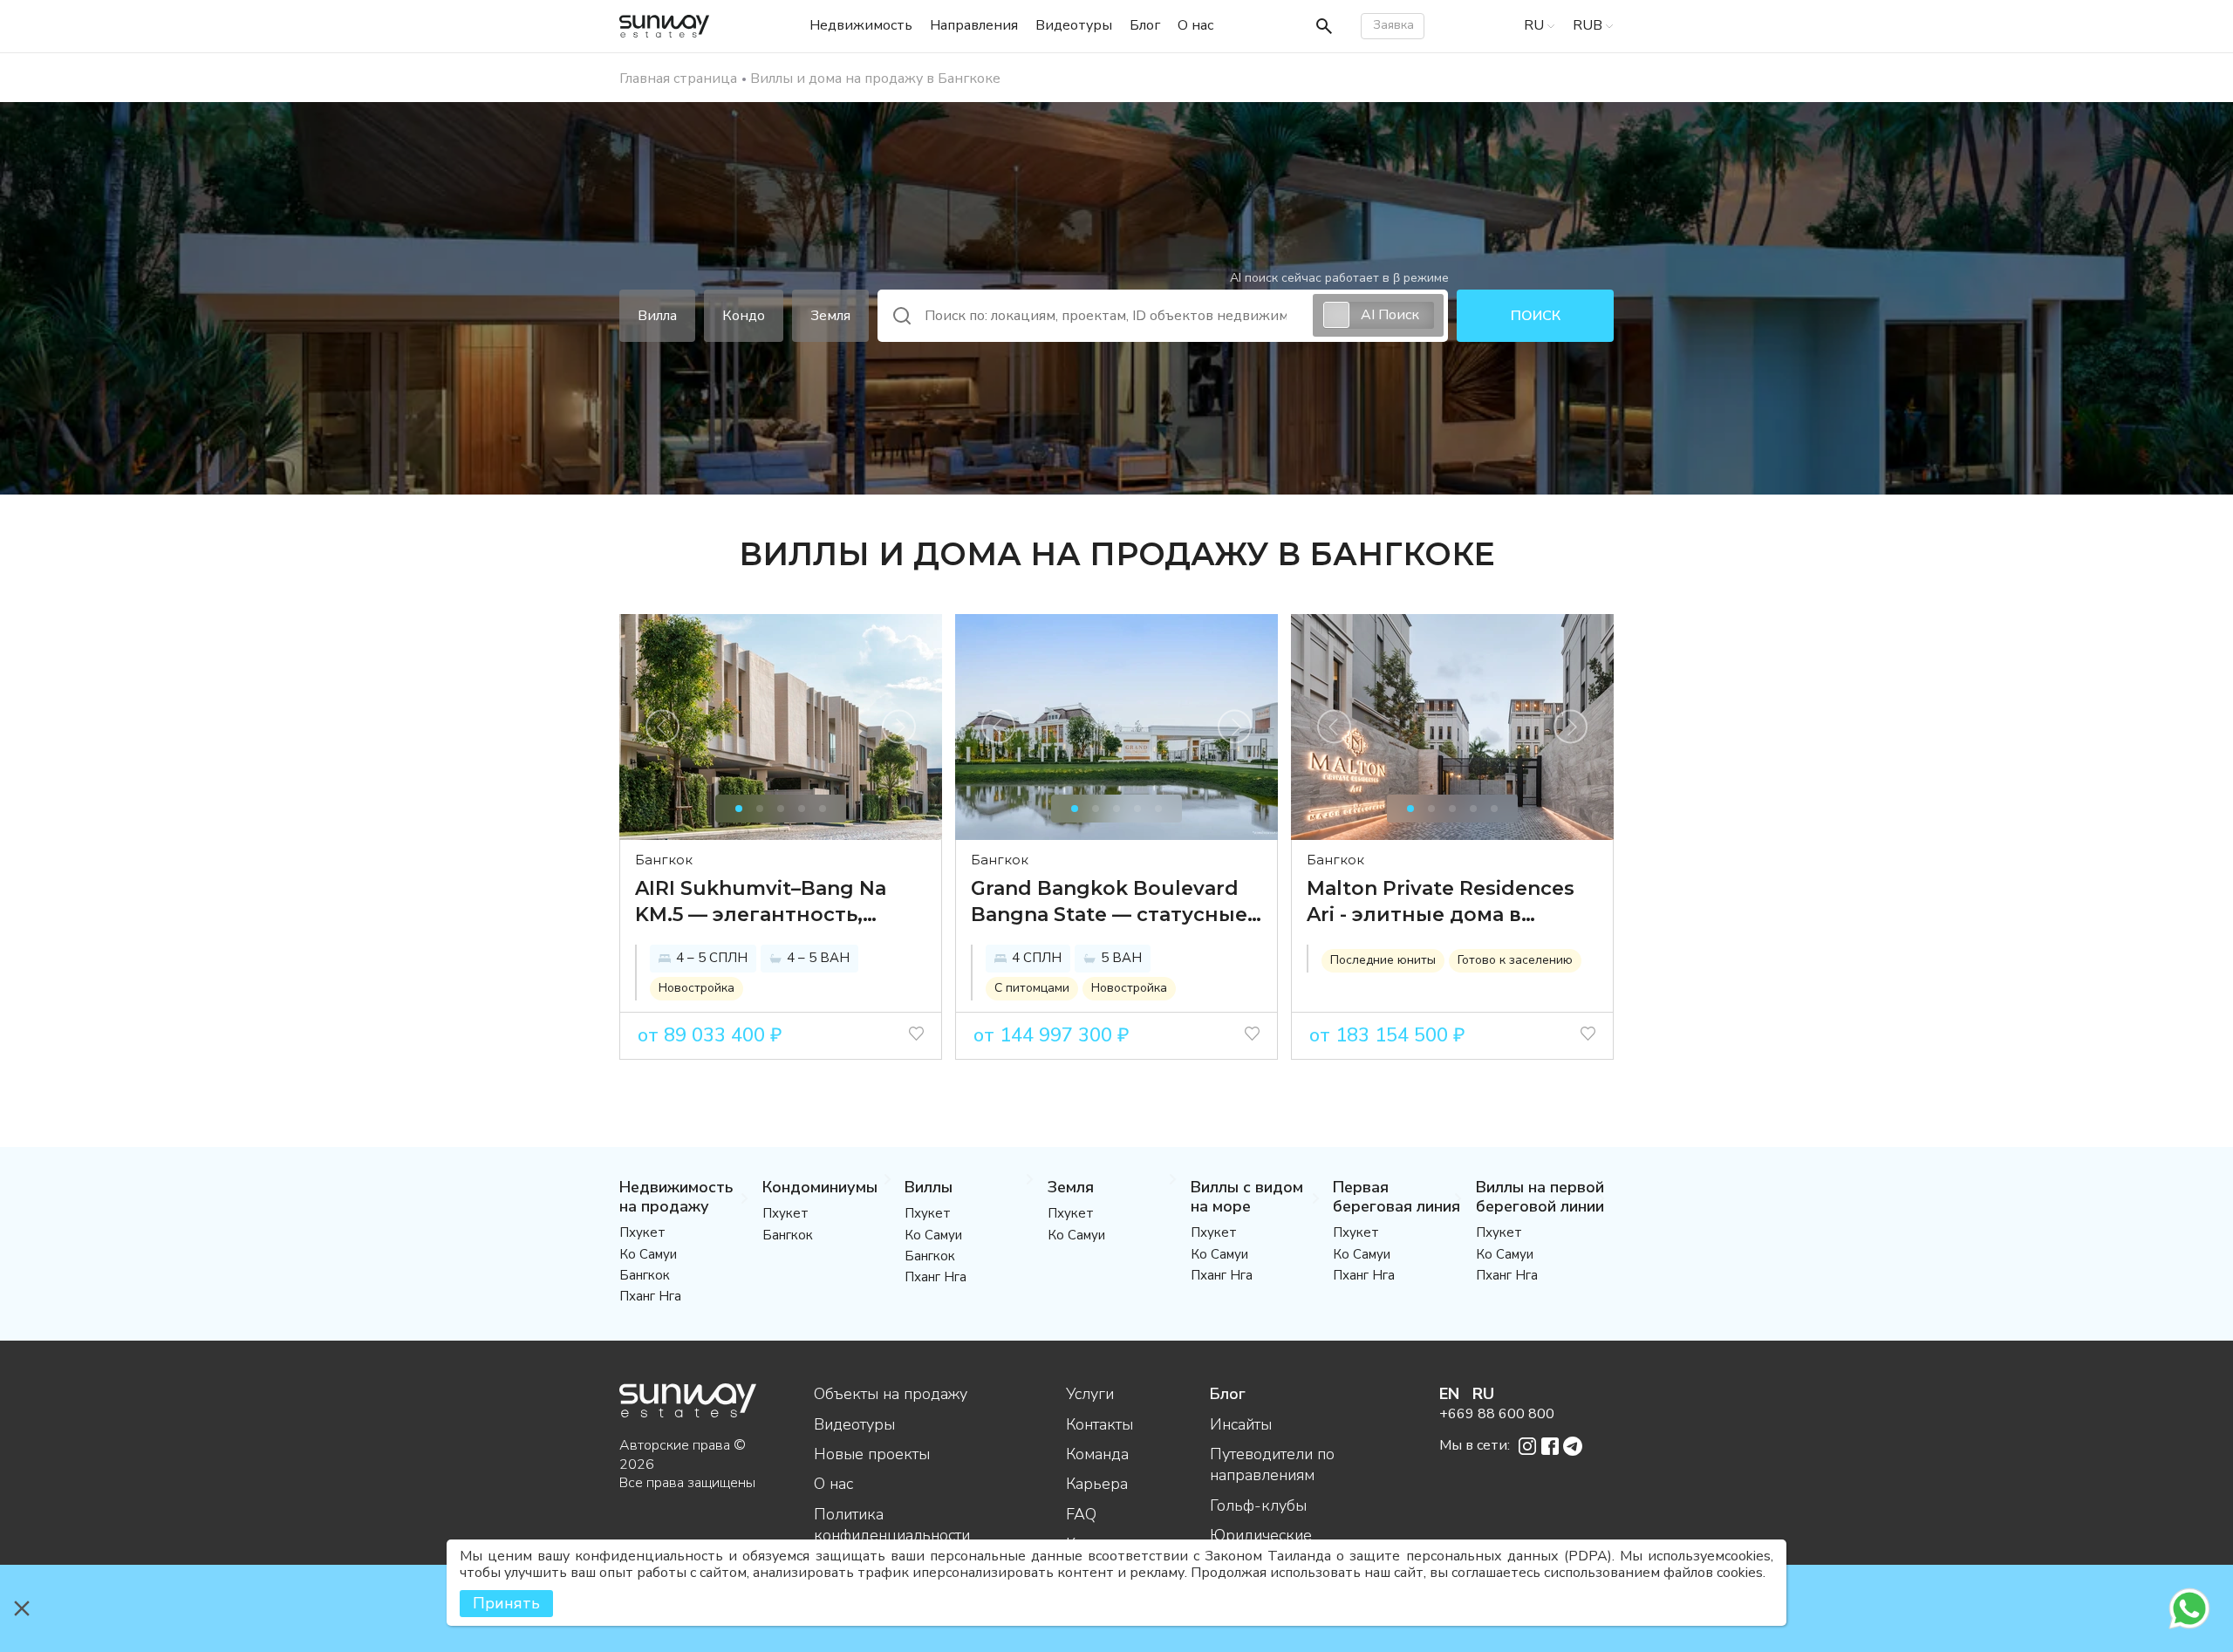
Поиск (1536, 316)
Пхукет (642, 1232)
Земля (830, 316)
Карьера (1097, 1484)
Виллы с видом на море (1247, 1197)
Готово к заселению (1515, 960)
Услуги (1090, 1394)
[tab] (739, 809)
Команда (1097, 1454)
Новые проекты (872, 1454)
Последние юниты (1383, 960)
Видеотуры (854, 1424)
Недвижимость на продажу (676, 1197)
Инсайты (1241, 1424)
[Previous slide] (662, 727)
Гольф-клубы (1258, 1505)
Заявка (1393, 25)
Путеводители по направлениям (1272, 1464)
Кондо (744, 316)
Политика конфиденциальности (892, 1525)
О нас (833, 1484)
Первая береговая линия (1396, 1197)
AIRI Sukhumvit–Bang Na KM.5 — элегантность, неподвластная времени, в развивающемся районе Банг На (778, 902)
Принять (506, 1603)
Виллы (929, 1187)
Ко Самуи (648, 1254)
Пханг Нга (650, 1296)
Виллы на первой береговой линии (1540, 1197)
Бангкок (664, 860)
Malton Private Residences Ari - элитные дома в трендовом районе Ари (1441, 902)
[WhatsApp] (2189, 1608)
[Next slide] (899, 727)
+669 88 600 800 (1497, 1414)
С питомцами (1032, 988)
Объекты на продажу (891, 1394)
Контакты (1099, 1424)
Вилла (657, 316)
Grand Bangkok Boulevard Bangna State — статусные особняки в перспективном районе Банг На (1109, 902)
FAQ (1081, 1514)
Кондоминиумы (820, 1187)
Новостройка (697, 988)
